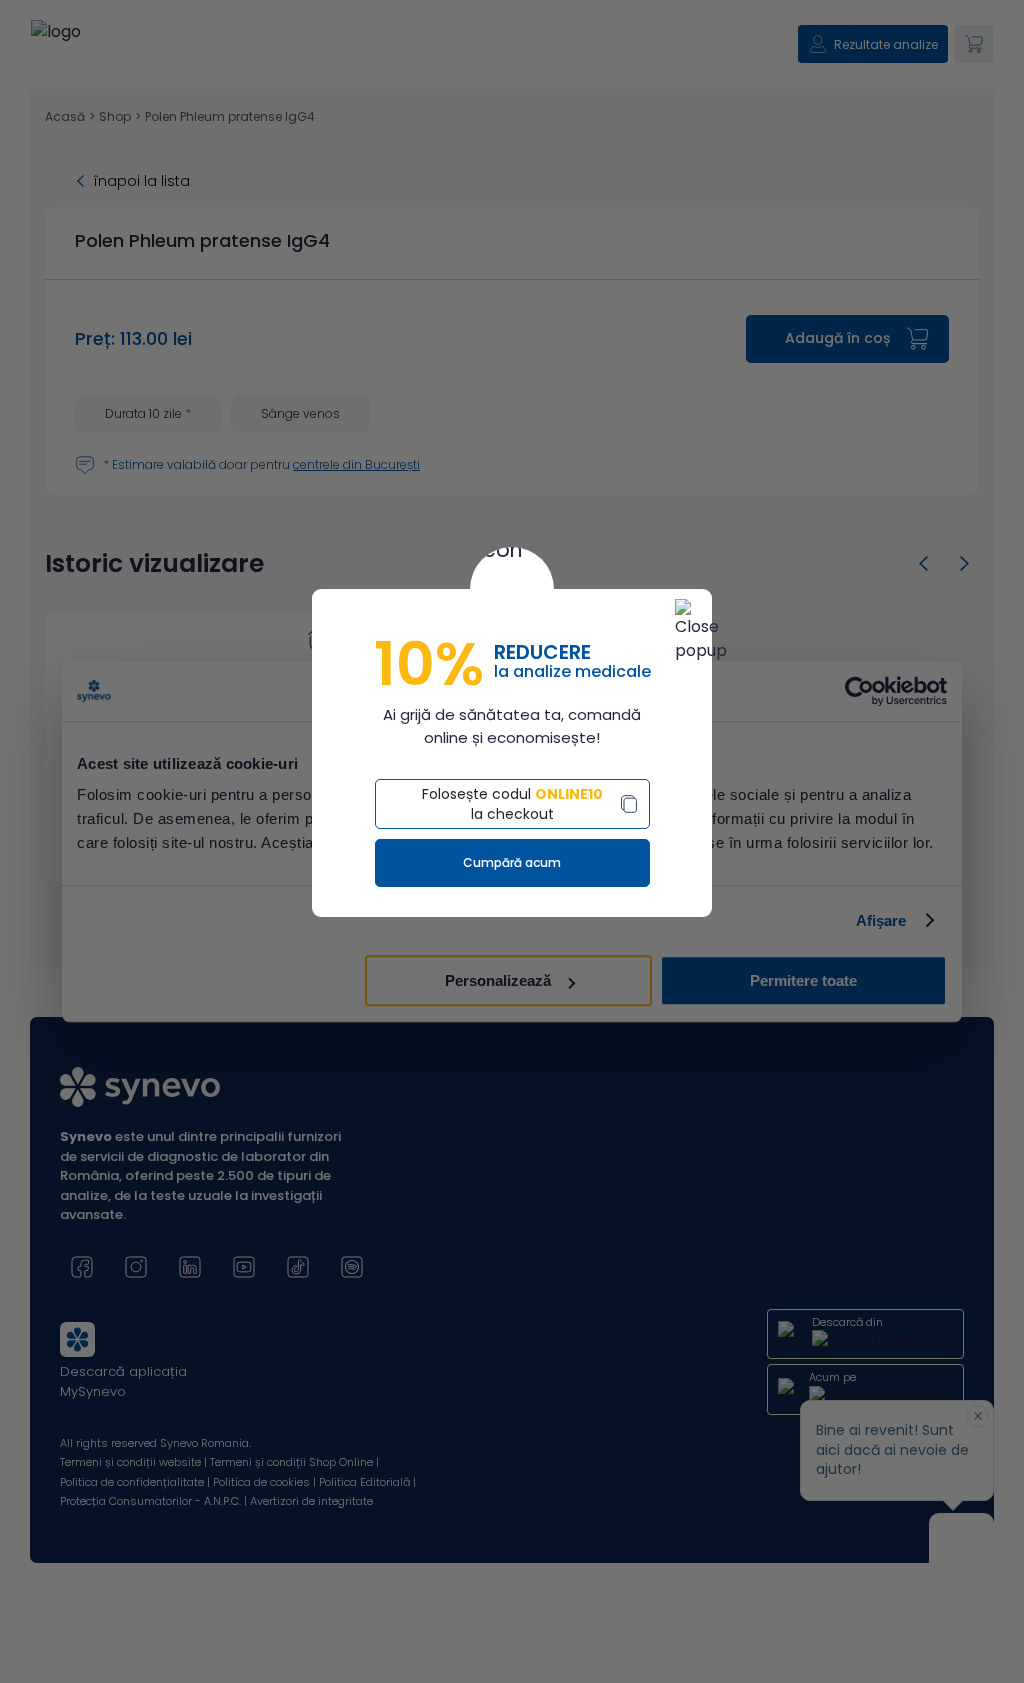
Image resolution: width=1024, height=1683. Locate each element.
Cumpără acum (512, 862)
